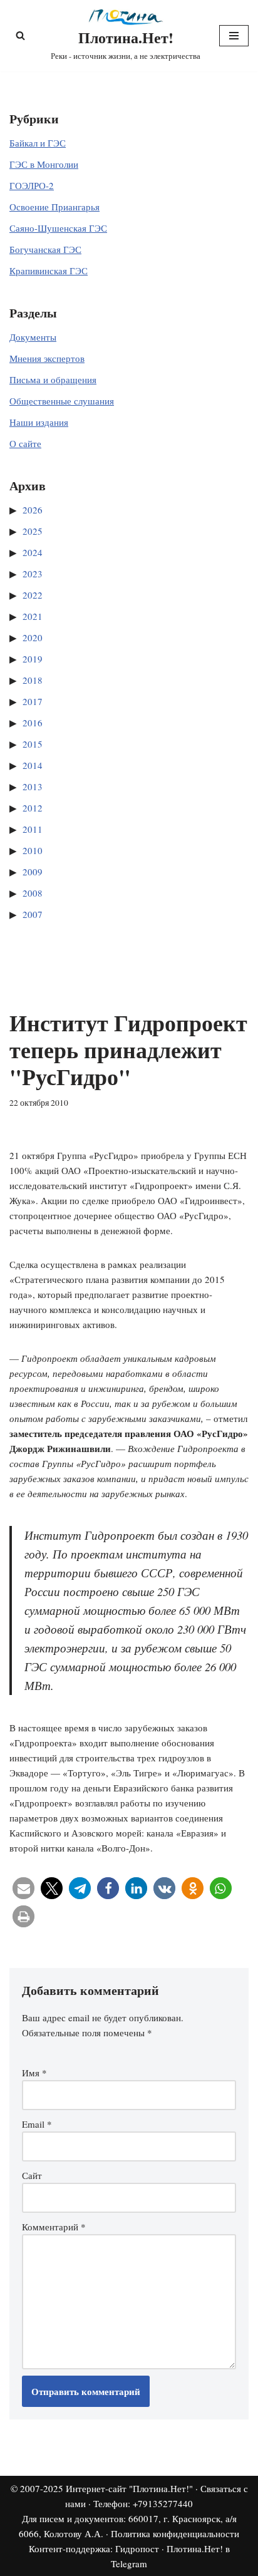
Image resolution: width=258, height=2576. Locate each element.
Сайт (32, 2175)
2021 (33, 616)
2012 (33, 808)
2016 (33, 723)
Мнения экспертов (47, 358)
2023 (33, 574)
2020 (33, 637)
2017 (33, 701)
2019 (33, 659)
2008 (33, 893)
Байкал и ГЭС (38, 143)
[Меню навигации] (234, 36)
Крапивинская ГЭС (49, 270)
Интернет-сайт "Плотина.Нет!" (129, 2488)
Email (37, 2124)
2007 (33, 914)
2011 (33, 829)
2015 (33, 744)
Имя (34, 2073)
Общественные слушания (62, 401)
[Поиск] (20, 35)
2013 (33, 786)
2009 (33, 872)
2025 (33, 531)
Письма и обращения (53, 379)
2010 (33, 850)
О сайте (25, 443)
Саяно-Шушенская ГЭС (58, 228)
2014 (33, 765)
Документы (33, 337)
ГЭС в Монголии (44, 164)
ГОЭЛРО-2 (32, 185)
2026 (33, 510)
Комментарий (54, 2227)
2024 (33, 552)
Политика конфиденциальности (175, 2533)
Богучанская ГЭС (45, 249)
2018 (33, 680)
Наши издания (39, 422)
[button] (23, 1888)
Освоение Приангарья (54, 207)
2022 (33, 595)
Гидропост (137, 2548)
